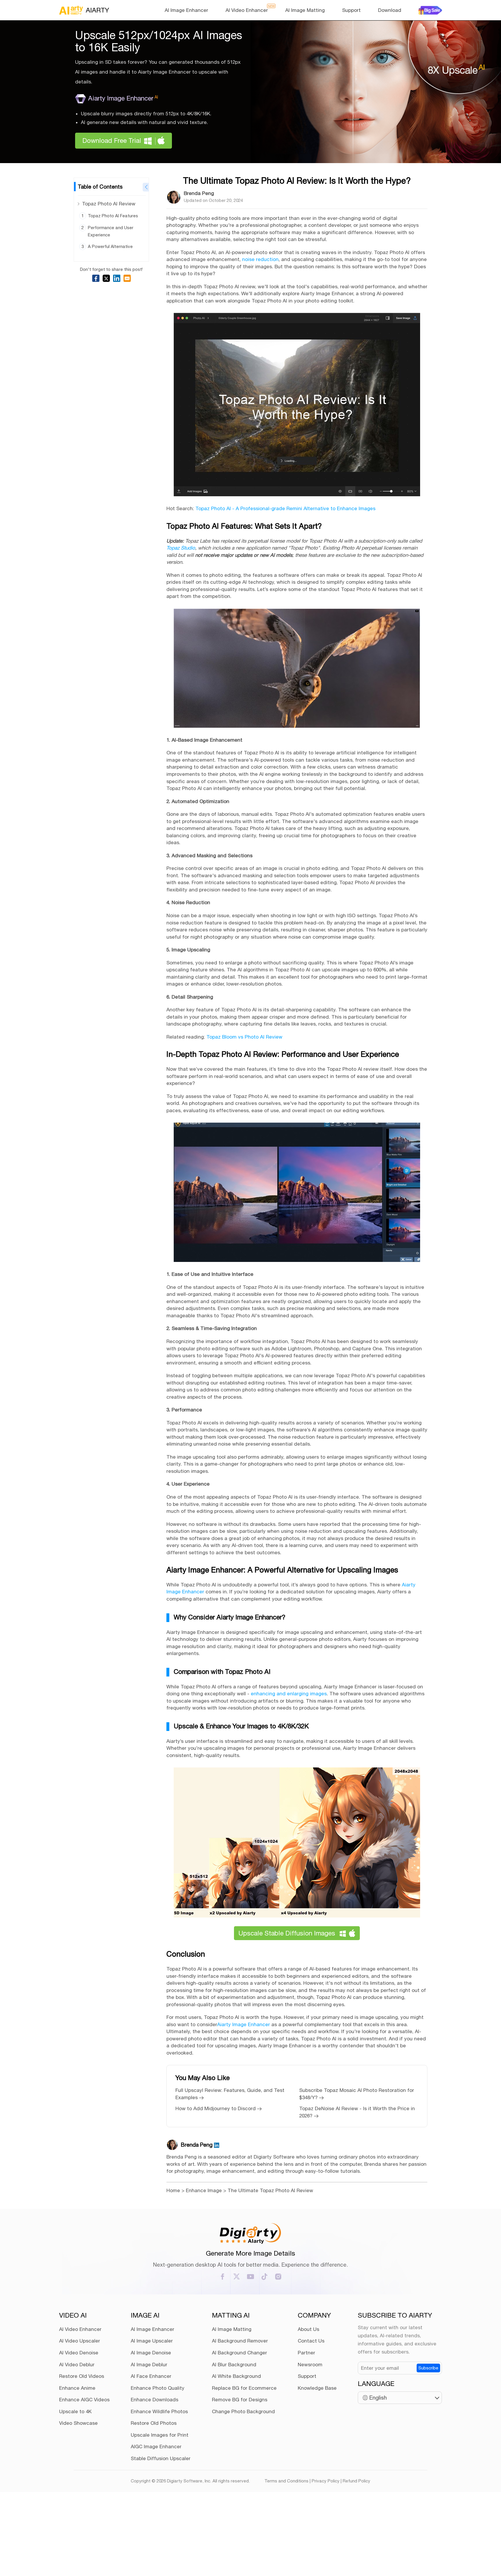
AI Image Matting (305, 10)
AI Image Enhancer (186, 10)
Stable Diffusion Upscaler (161, 2458)
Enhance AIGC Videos (84, 2400)
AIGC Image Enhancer (156, 2447)
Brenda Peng (199, 193)
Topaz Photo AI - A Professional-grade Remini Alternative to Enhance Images (285, 508)
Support (351, 10)
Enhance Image (204, 2190)
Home (173, 2190)
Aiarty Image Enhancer (123, 98)
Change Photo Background (243, 2411)
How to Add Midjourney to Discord (216, 2108)
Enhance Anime (77, 2388)
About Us (308, 2329)
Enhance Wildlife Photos (159, 2411)
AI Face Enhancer (151, 2376)
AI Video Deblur (77, 2365)
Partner (306, 2353)
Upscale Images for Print (160, 2435)
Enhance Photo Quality (158, 2388)
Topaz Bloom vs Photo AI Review (244, 1037)
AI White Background (236, 2376)
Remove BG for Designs (240, 2400)
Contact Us (311, 2341)
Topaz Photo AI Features (113, 216)
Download (390, 10)
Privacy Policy (326, 2481)
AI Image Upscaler (152, 2341)
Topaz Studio (181, 548)
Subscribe (428, 2368)
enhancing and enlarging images (289, 1694)
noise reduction (260, 259)
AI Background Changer (239, 2353)
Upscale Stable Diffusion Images (287, 1933)
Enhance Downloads (155, 2400)
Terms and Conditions (286, 2481)
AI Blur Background (234, 2365)
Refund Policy (356, 2481)
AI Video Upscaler (80, 2341)
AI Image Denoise (151, 2353)
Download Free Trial (112, 141)
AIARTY (97, 10)
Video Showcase (78, 2423)
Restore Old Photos (154, 2423)
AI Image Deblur (149, 2365)
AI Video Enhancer (247, 10)
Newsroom (310, 2365)
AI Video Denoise (79, 2353)
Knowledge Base (317, 2388)
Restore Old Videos (82, 2376)
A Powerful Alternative (110, 246)
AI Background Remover (240, 2341)
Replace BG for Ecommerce (244, 2388)
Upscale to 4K (75, 2411)
